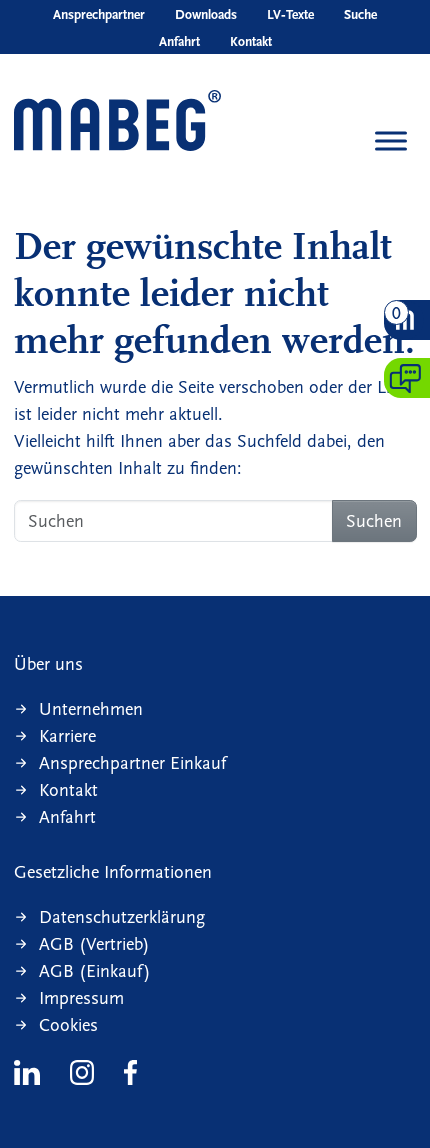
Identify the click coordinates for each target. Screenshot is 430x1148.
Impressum (81, 998)
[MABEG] (117, 122)
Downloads (206, 15)
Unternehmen (91, 709)
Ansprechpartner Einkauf (132, 763)
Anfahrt (179, 42)
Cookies (68, 1025)
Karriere (67, 736)
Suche (360, 15)
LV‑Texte (290, 15)
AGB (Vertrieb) (94, 944)
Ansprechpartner (99, 15)
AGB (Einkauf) (95, 971)
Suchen (374, 521)
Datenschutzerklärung (122, 917)
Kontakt (251, 42)
